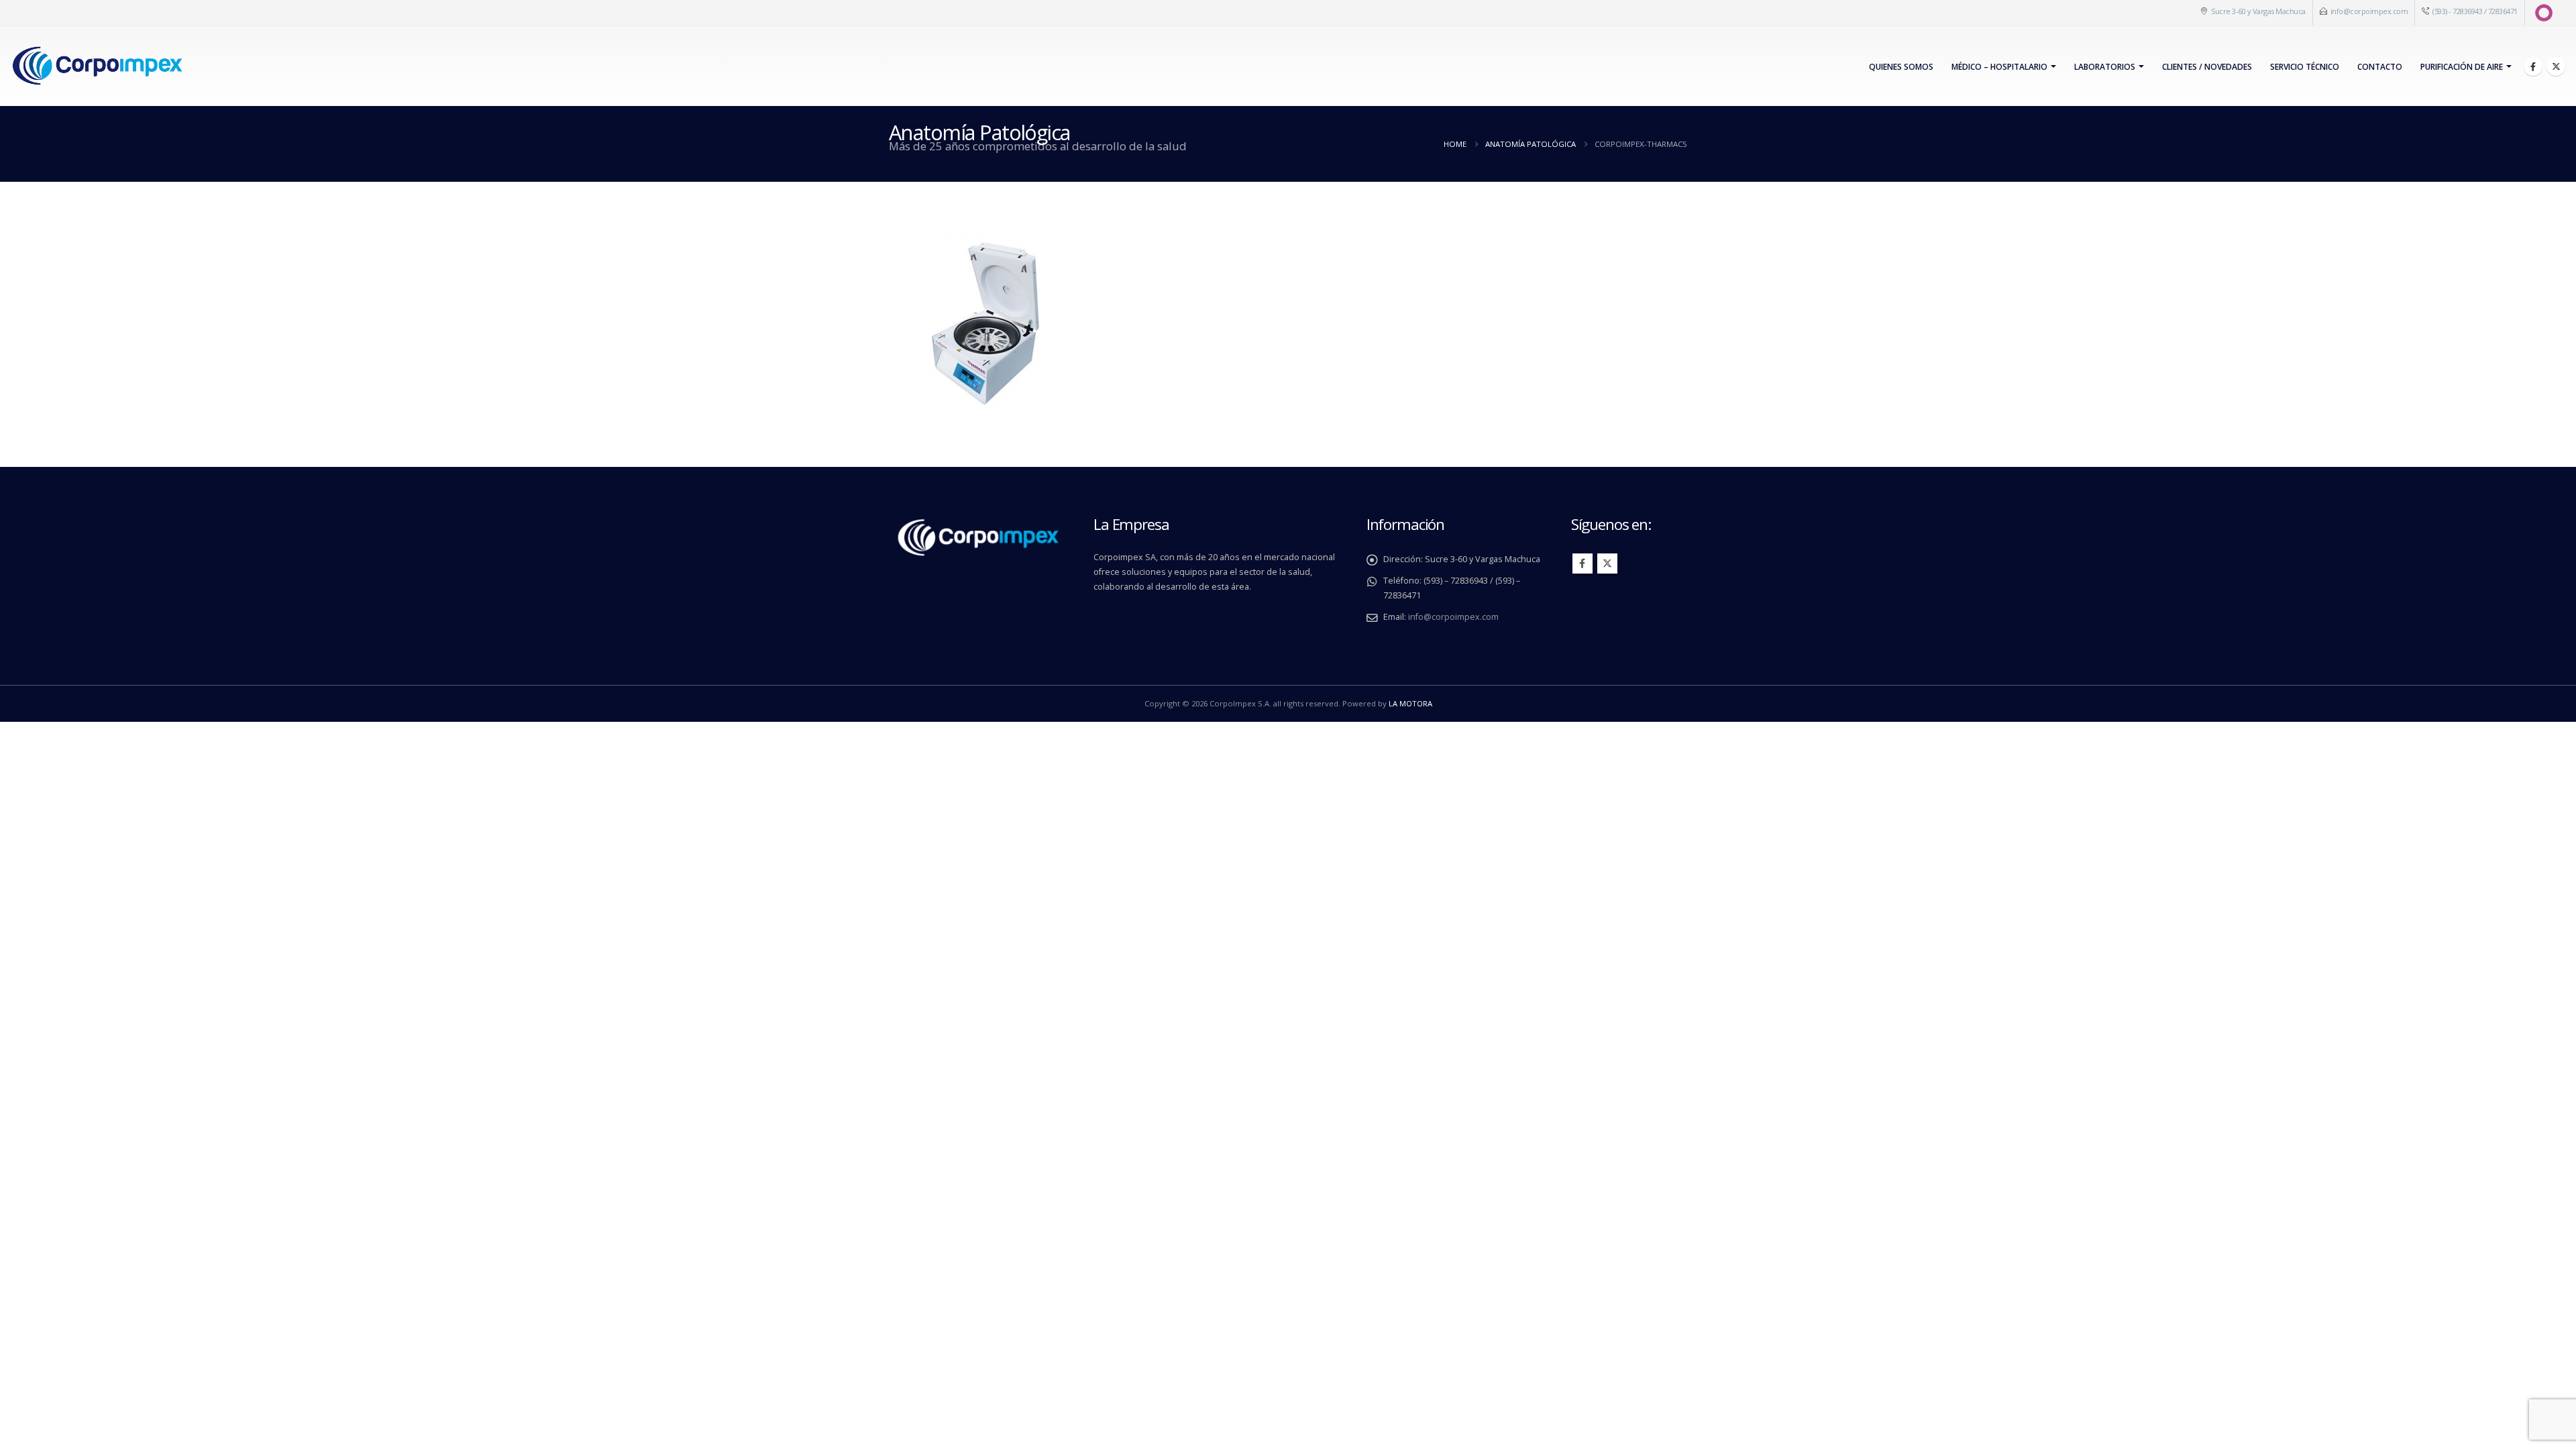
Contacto (2380, 67)
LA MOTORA (1410, 703)
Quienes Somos (1901, 67)
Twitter (1607, 563)
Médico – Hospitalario (1999, 67)
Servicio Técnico (2305, 67)
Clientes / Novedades (2207, 67)
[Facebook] (2533, 66)
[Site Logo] (97, 66)
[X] (2556, 66)
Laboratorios (2105, 67)
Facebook (1582, 563)
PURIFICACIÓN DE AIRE (2462, 67)
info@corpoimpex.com (2369, 11)
